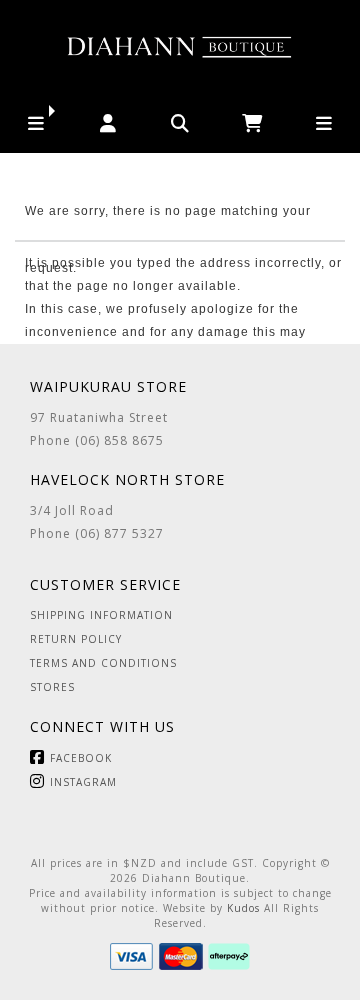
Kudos (243, 908)
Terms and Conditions (103, 663)
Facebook (81, 758)
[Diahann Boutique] (180, 47)
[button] (36, 123)
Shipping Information (101, 615)
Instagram (83, 782)
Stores (52, 687)
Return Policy (76, 639)
